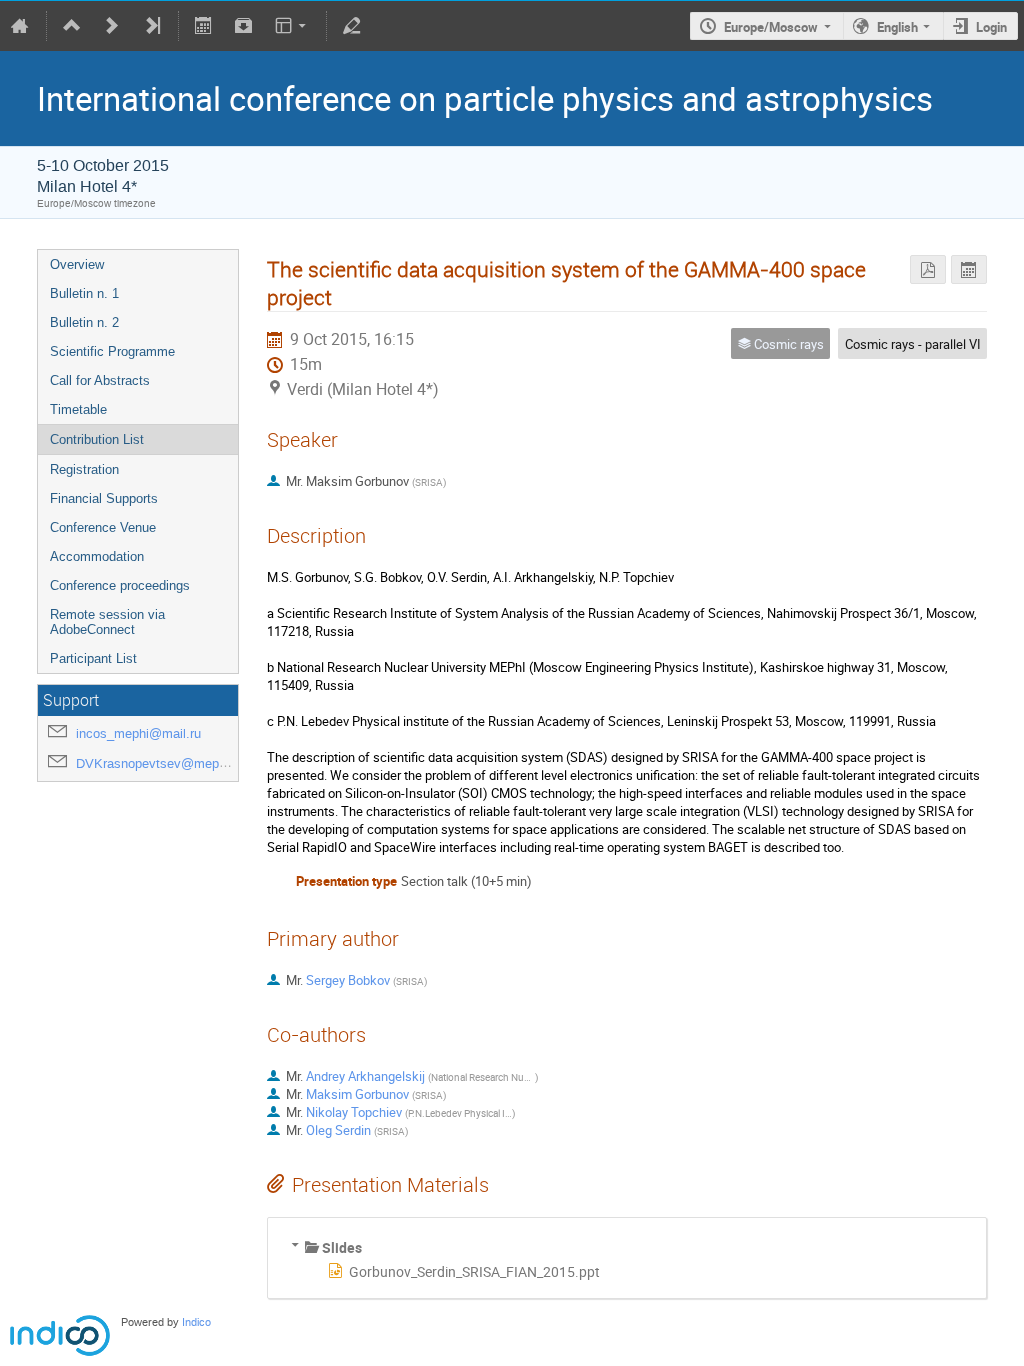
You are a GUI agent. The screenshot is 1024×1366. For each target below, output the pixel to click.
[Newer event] (112, 26)
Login (991, 27)
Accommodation (97, 556)
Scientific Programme (112, 351)
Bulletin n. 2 (84, 322)
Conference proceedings (120, 585)
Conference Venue (103, 527)
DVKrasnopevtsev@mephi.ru (160, 763)
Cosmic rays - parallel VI (913, 344)
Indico (196, 1322)
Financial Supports (104, 498)
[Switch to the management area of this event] (352, 26)
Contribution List (97, 439)
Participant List (93, 658)
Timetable (78, 409)
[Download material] (243, 26)
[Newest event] (152, 26)
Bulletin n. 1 (84, 293)
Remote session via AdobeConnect (107, 622)
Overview (77, 264)
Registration (84, 469)
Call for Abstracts (100, 380)
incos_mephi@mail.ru (138, 733)
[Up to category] (72, 26)
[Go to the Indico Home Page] (20, 26)
